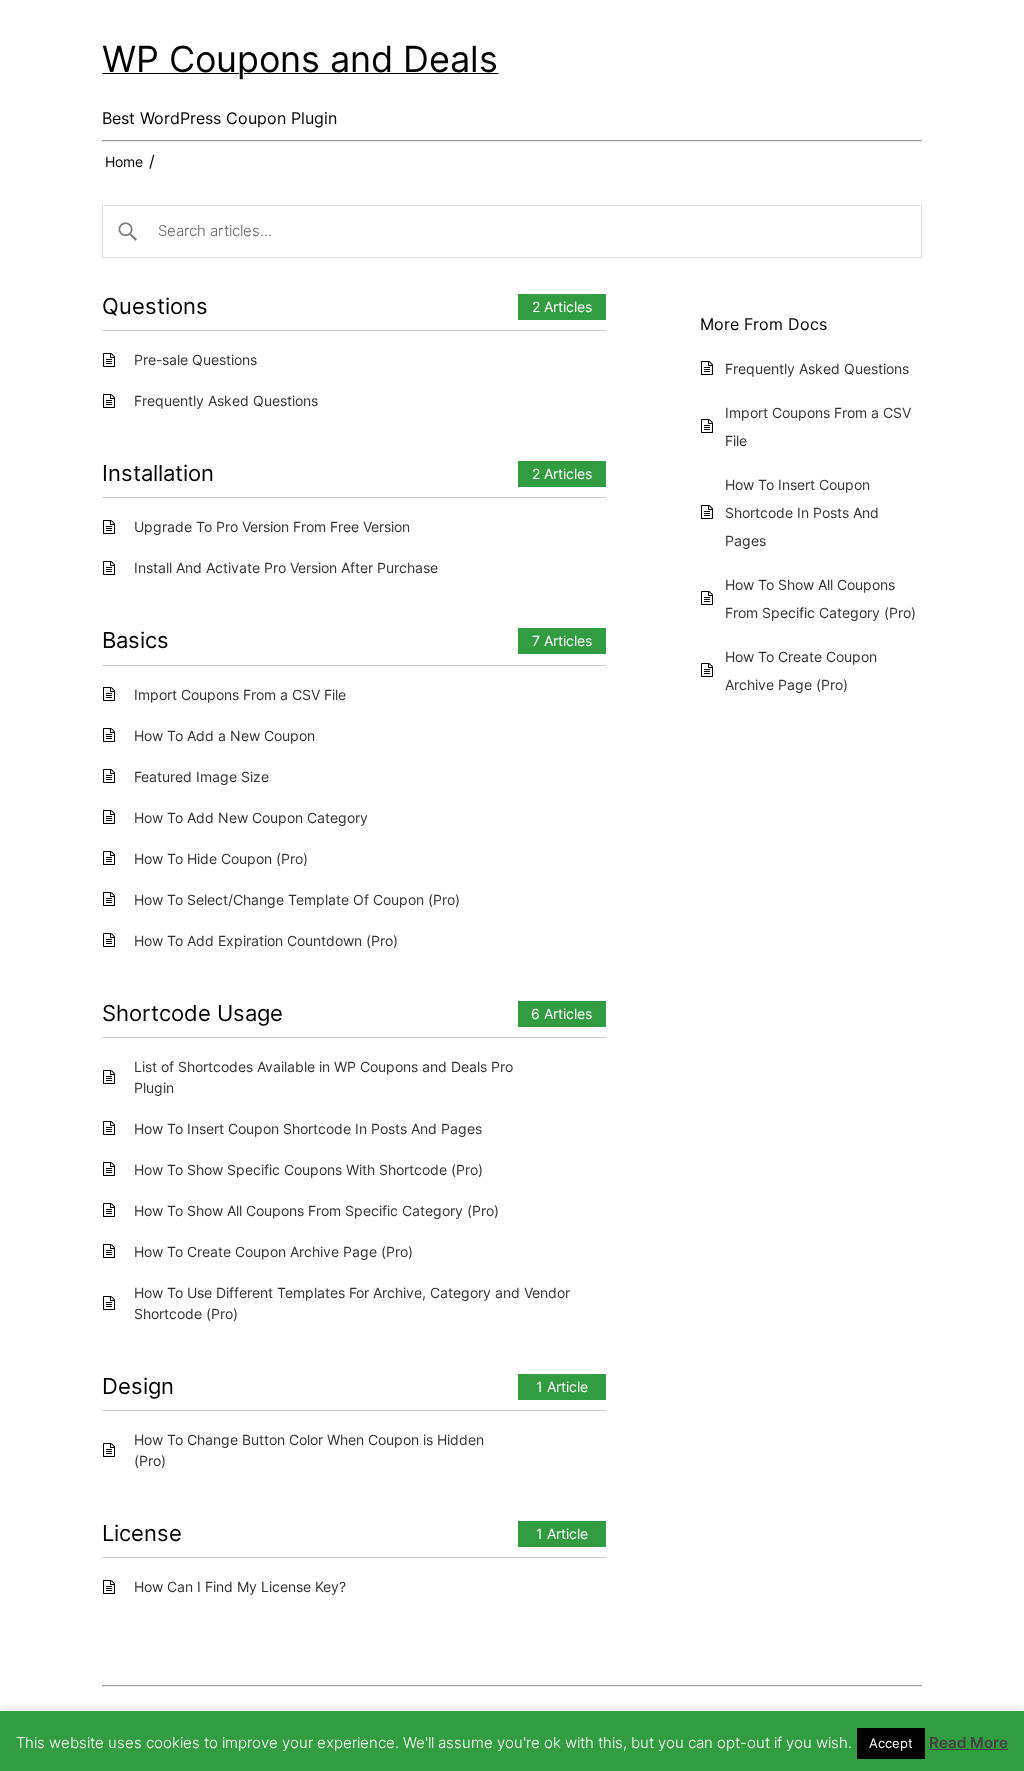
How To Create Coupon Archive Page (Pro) (273, 1251)
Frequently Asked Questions (226, 400)
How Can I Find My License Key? (240, 1586)
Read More (968, 1742)
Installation (158, 473)
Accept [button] (891, 1743)
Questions (155, 306)
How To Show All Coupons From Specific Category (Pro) (316, 1210)
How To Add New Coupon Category (251, 817)
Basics (135, 640)
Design (138, 1386)
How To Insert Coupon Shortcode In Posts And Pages (308, 1128)
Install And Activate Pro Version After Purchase (286, 567)
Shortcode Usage (192, 1013)
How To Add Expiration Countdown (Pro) (266, 940)
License (142, 1533)
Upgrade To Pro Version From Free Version (272, 526)
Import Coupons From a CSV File (240, 694)
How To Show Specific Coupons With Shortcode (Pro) (308, 1169)
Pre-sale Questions (195, 359)
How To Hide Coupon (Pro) (221, 858)
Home (124, 161)
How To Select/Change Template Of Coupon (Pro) (297, 899)
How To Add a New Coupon (224, 735)
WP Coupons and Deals (300, 59)
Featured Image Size (201, 776)
